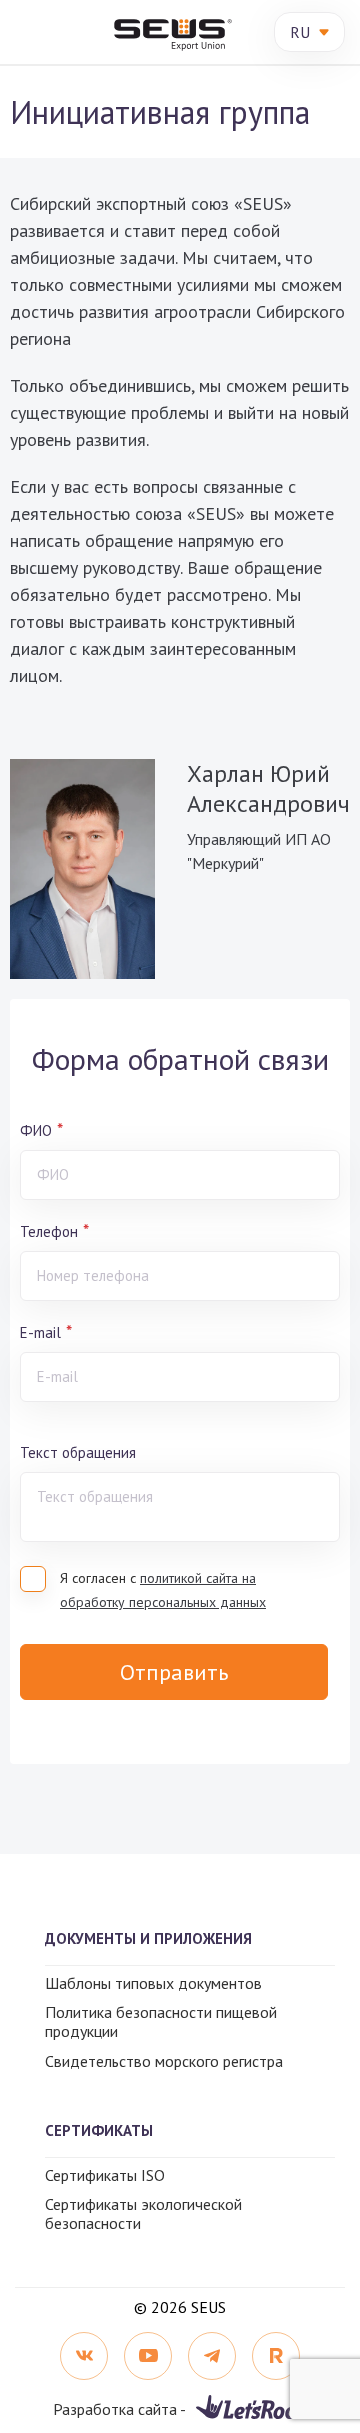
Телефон (49, 1231)
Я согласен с (163, 1590)
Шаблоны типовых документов (153, 1983)
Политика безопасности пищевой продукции (161, 2021)
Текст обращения (78, 1452)
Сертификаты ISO (105, 2175)
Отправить (174, 1672)
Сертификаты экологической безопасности (143, 2213)
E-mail (40, 1332)
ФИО (36, 1130)
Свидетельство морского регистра (164, 2061)
